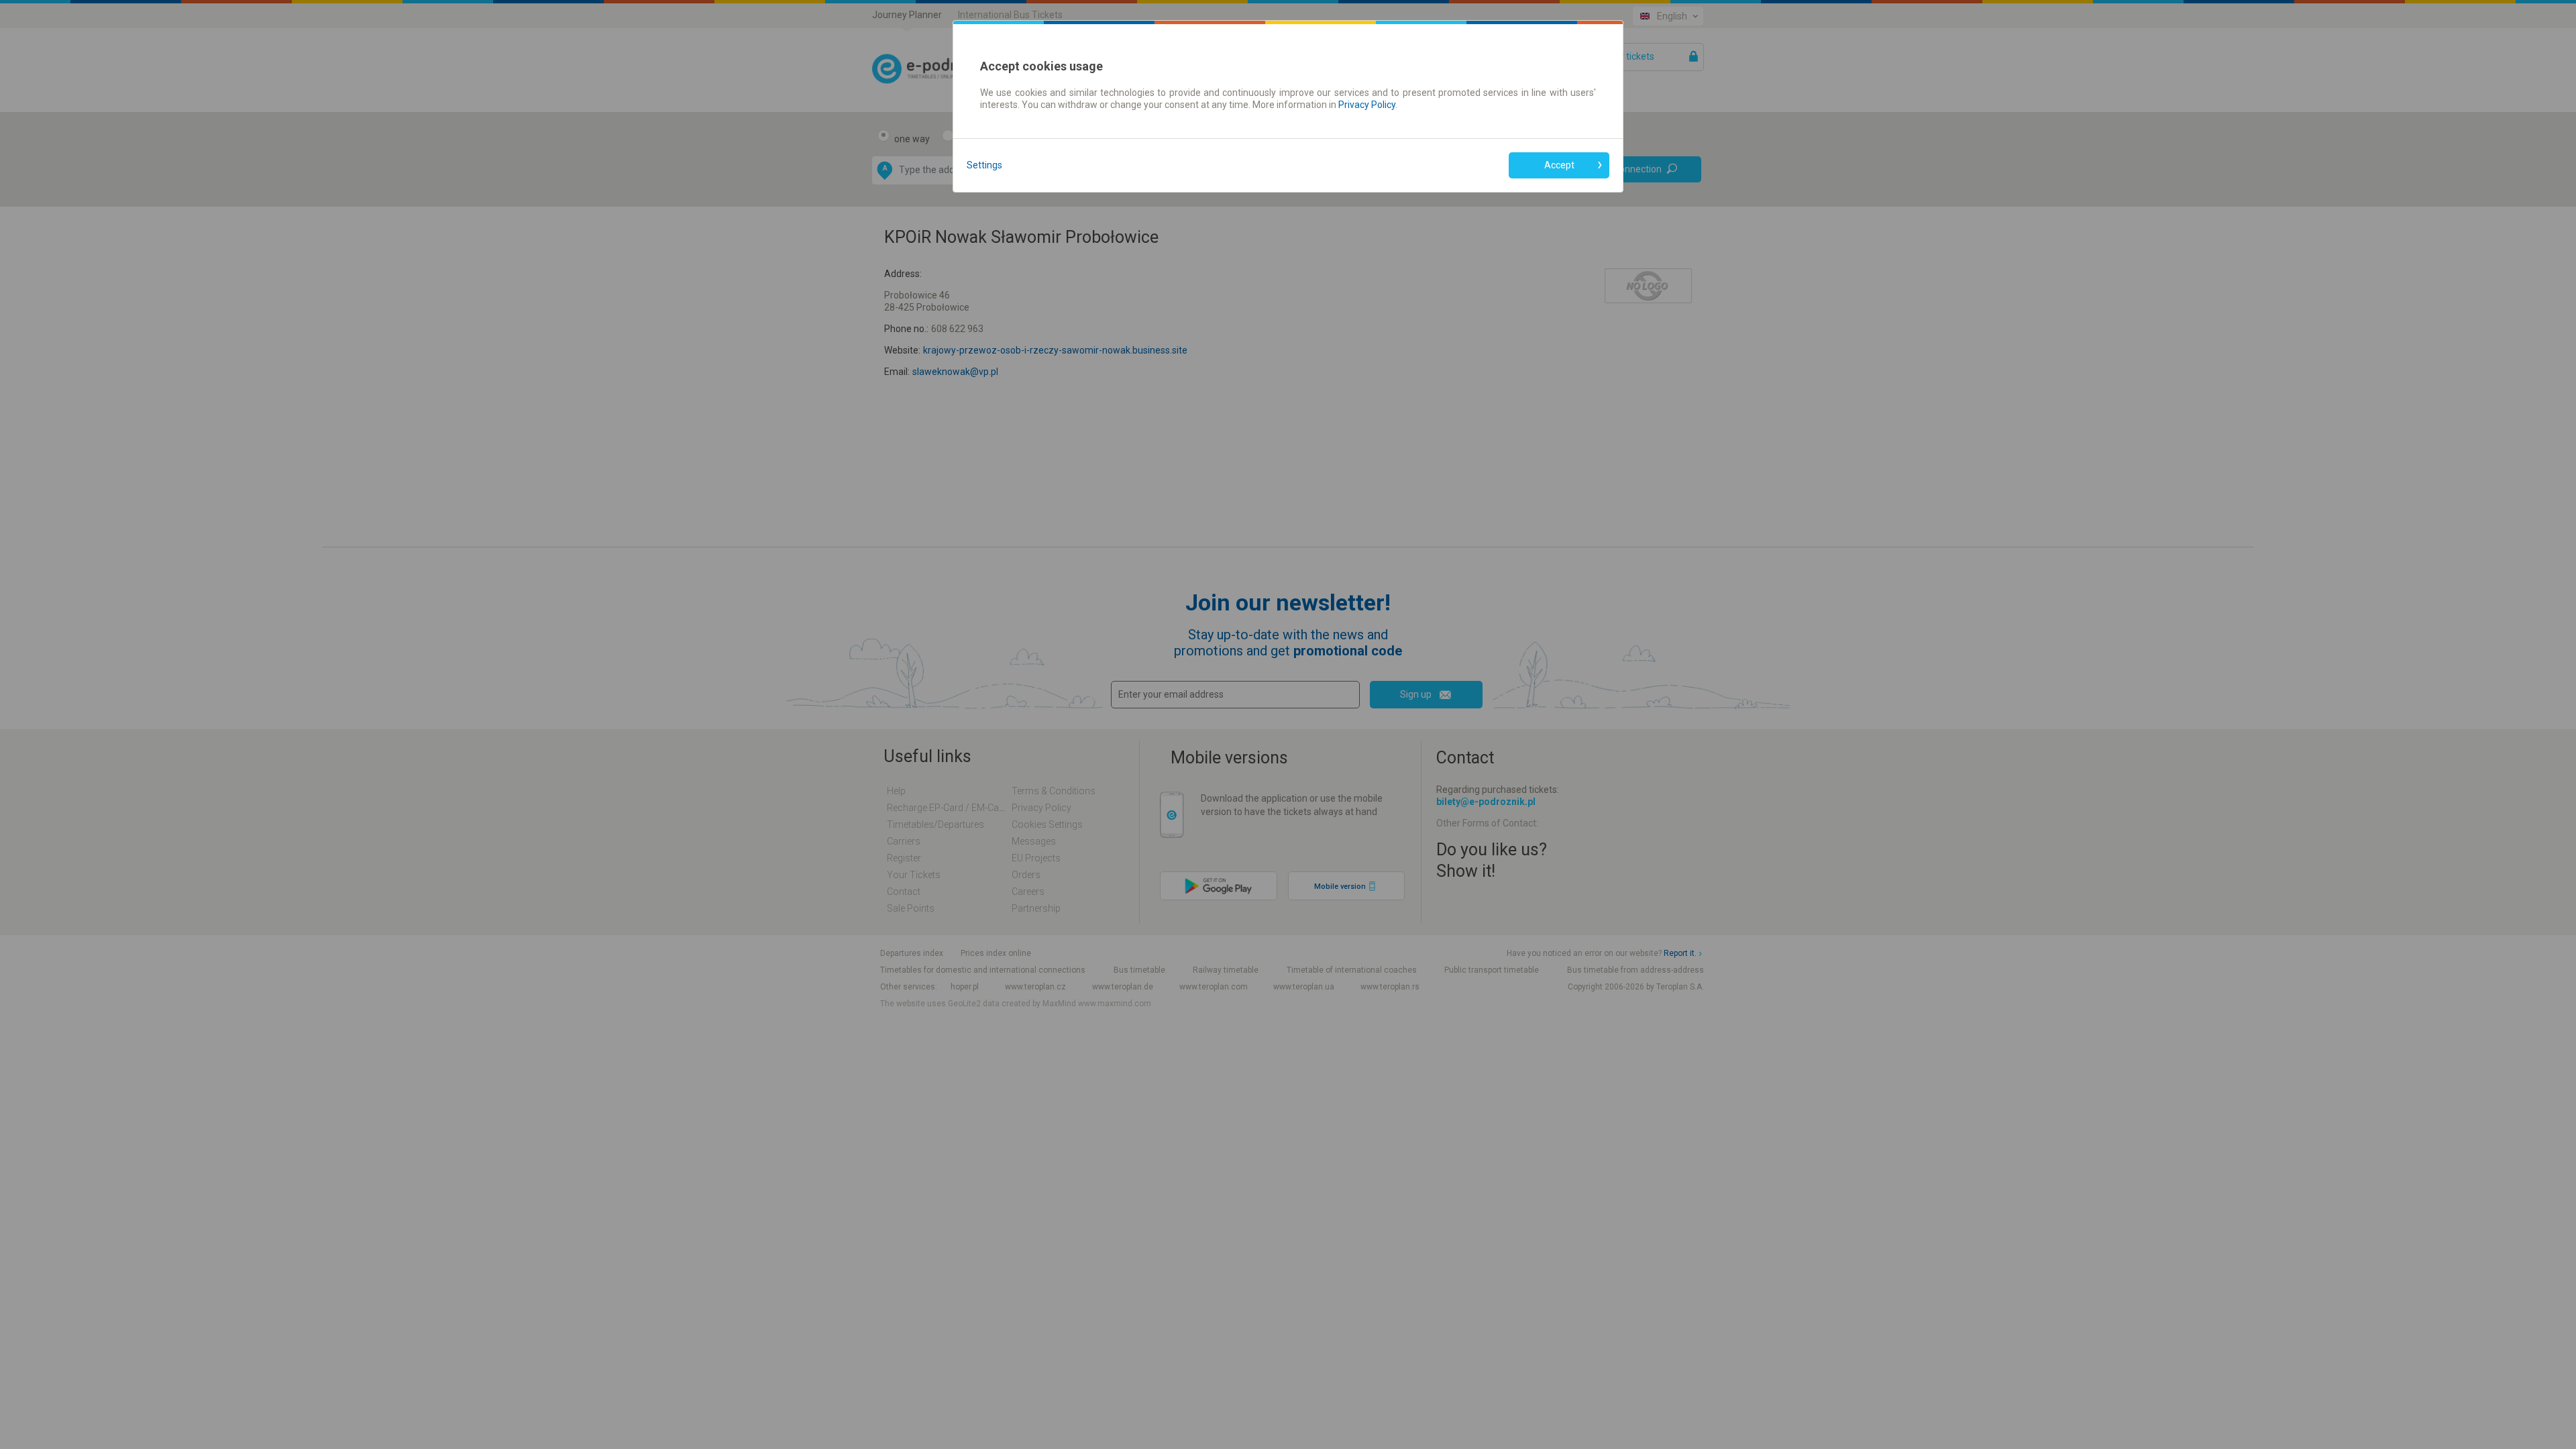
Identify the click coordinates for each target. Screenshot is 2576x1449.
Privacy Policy (1367, 105)
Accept (1559, 165)
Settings (984, 165)
